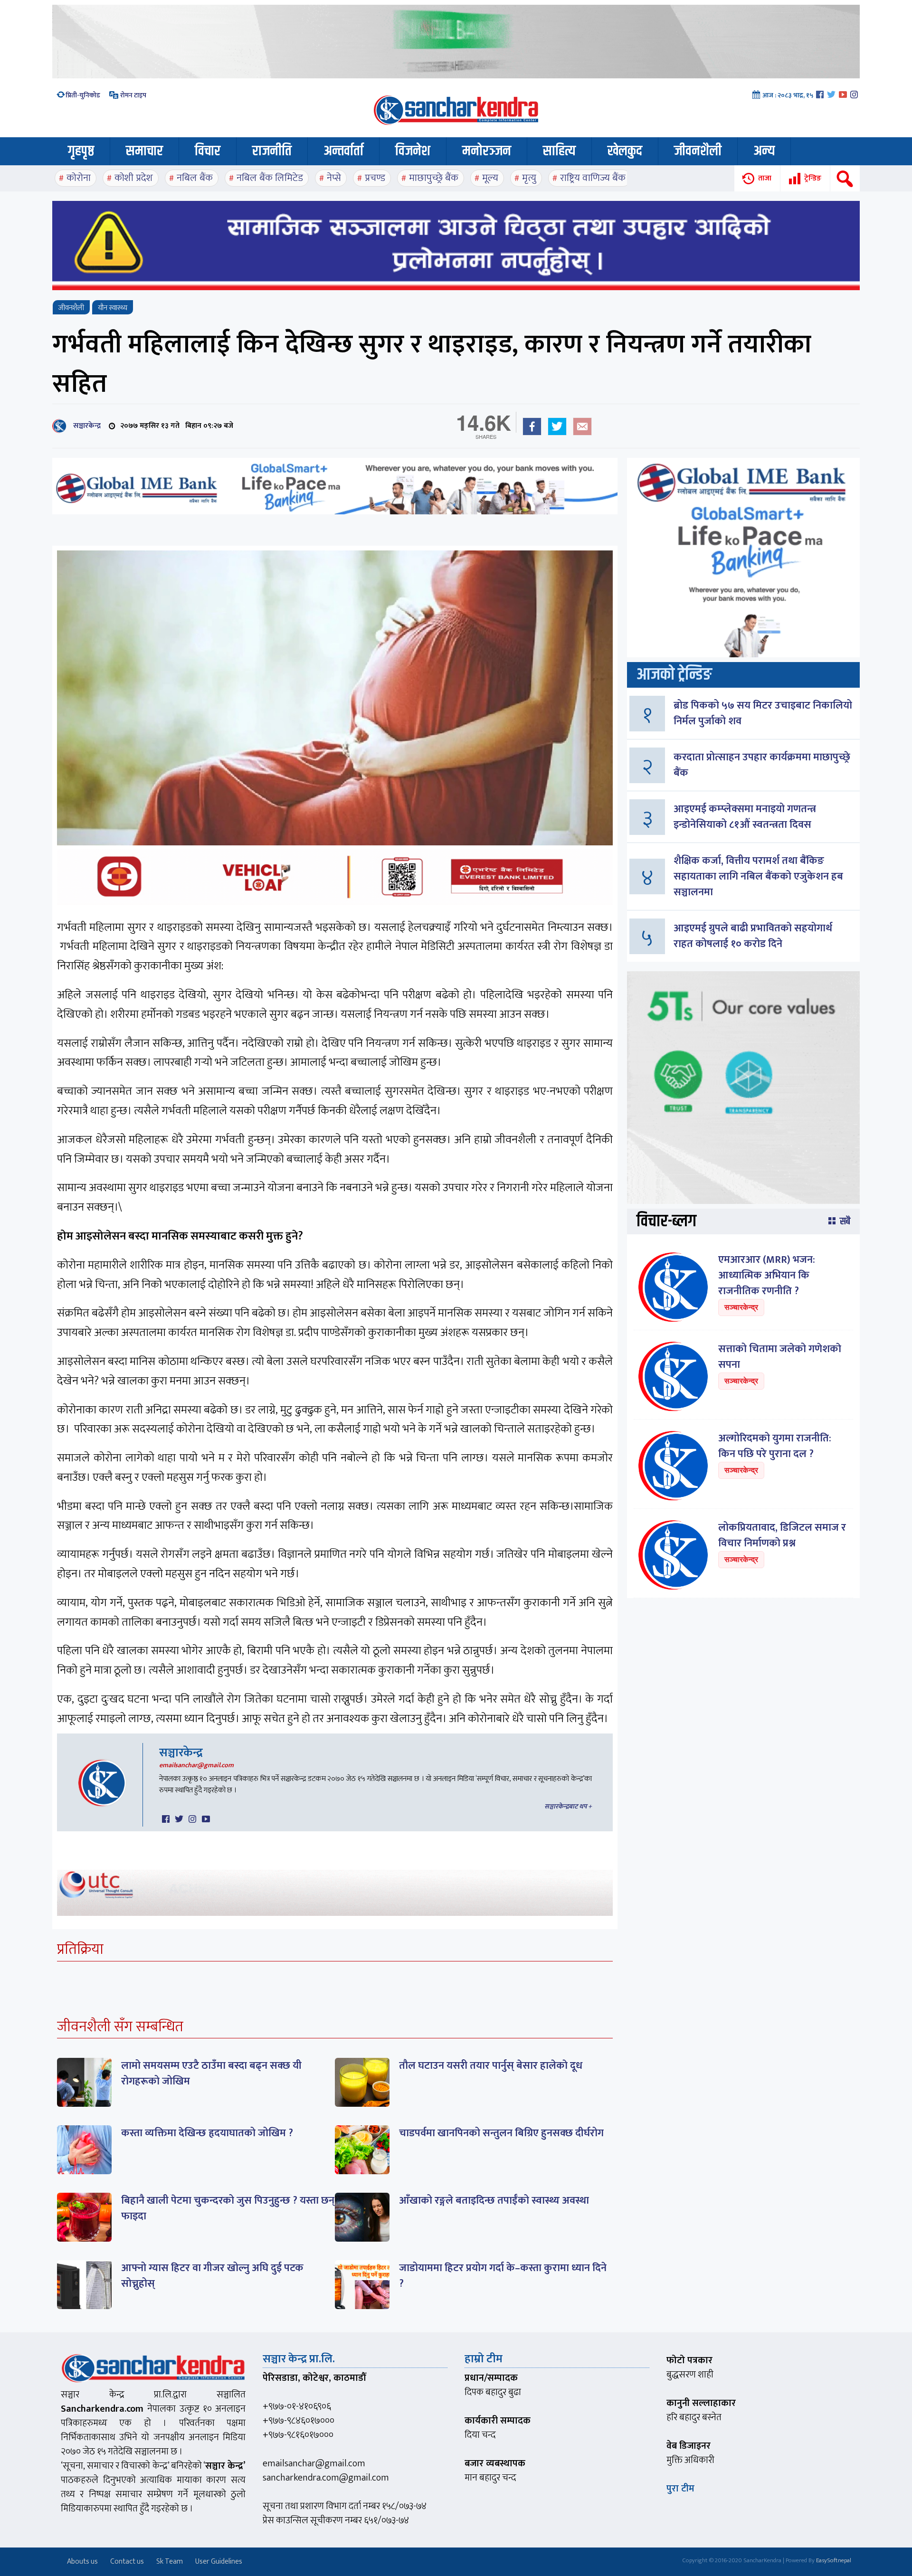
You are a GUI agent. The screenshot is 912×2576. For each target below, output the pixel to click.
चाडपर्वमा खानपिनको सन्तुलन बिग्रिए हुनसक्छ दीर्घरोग (501, 2133)
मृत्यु (529, 178)
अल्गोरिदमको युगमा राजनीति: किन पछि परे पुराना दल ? (775, 1446)
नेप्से (334, 178)
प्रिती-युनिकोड (83, 95)
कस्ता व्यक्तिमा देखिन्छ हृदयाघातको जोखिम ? (207, 2133)
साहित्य (559, 151)
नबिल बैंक (195, 178)
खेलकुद (625, 151)
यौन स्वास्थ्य (113, 308)
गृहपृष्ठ (81, 151)
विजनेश (413, 151)
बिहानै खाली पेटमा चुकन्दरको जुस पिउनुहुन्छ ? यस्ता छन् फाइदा (228, 2208)
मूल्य (490, 178)
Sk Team (170, 2562)
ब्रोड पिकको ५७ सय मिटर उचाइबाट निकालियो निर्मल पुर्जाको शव (763, 713)
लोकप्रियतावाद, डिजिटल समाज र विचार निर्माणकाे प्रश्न (782, 1535)
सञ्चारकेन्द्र (85, 426)
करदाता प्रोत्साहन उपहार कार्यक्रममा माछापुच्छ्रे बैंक (762, 765)
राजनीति (272, 151)
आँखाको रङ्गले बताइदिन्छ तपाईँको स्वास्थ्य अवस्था (494, 2201)
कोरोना (79, 178)
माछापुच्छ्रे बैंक (434, 178)
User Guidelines (219, 2562)
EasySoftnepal (834, 2560)
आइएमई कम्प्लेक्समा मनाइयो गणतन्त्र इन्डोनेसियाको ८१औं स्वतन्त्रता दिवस (745, 817)
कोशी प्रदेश (134, 178)
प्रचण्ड (375, 178)
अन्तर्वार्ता (343, 151)
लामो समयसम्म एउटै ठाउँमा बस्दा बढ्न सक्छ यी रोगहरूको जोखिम (211, 2074)
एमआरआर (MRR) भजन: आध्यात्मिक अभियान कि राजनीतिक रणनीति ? (767, 1275)
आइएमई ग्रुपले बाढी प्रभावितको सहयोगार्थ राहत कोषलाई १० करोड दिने (753, 936)
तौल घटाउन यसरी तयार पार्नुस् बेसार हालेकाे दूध (491, 2066)
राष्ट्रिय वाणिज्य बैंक (593, 178)
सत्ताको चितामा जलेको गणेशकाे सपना (780, 1357)
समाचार (144, 151)
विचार (208, 151)
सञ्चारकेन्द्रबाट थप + (568, 1806)
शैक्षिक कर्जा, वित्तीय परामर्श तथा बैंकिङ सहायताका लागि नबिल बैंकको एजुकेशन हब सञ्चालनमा (758, 876)
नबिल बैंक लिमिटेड (270, 178)
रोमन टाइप (133, 95)
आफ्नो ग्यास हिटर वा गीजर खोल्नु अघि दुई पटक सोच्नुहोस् (212, 2276)
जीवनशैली (698, 151)
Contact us (127, 2562)
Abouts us (82, 2562)
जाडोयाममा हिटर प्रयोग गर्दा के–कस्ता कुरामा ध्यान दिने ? (503, 2276)
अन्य (764, 151)
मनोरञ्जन (487, 151)
